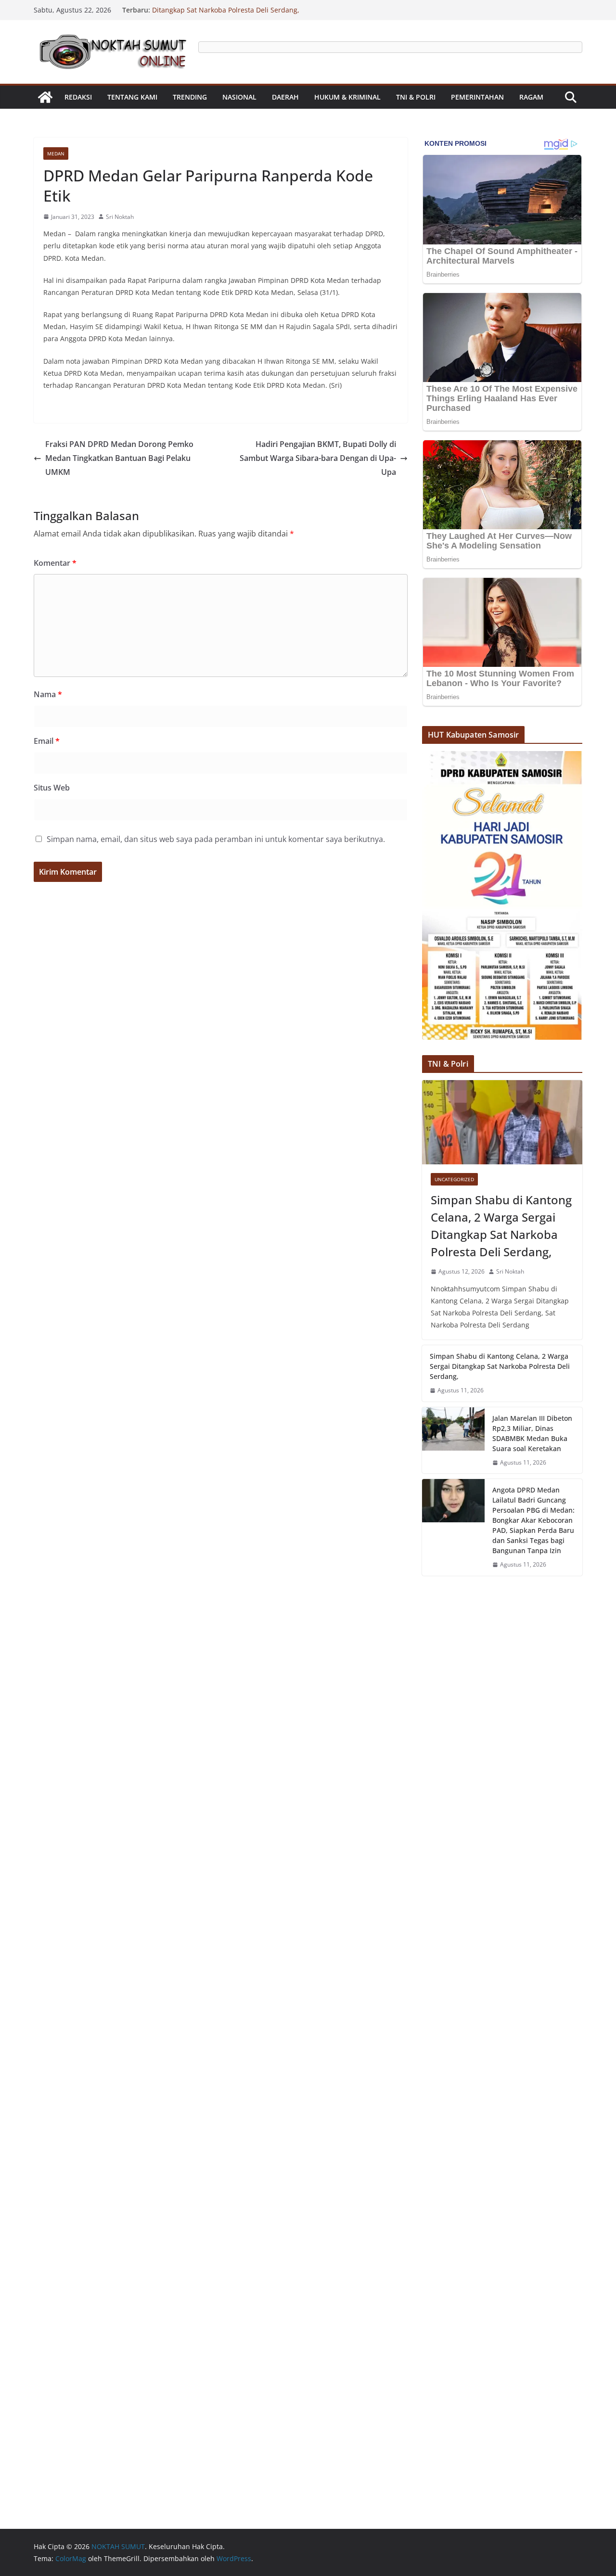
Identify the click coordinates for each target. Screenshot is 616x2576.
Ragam (531, 97)
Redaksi (78, 97)
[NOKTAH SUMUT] (45, 97)
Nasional (239, 97)
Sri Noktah (120, 217)
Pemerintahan (477, 97)
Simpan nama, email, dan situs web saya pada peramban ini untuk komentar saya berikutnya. (216, 839)
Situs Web (52, 788)
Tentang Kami (132, 97)
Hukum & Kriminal (347, 97)
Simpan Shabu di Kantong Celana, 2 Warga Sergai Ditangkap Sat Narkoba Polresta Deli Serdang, (232, 15)
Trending (190, 97)
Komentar (55, 563)
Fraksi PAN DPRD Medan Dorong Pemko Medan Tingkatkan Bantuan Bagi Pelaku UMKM (119, 458)
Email (47, 741)
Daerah (285, 97)
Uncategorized (454, 1179)
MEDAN (56, 153)
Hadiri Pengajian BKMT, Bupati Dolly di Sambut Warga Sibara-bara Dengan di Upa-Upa (318, 458)
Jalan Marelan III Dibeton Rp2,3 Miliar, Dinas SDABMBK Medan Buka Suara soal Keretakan (532, 1433)
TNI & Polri (416, 97)
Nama (48, 694)
